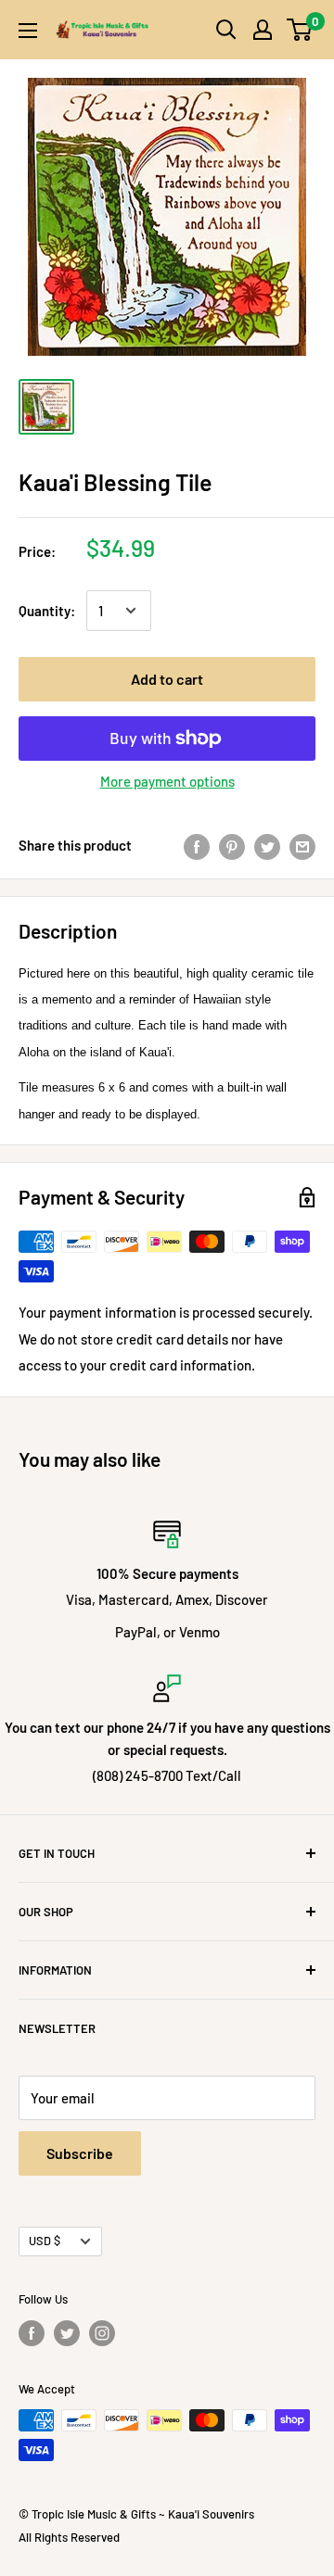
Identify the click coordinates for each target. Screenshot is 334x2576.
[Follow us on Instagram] (102, 2333)
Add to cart (167, 679)
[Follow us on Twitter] (67, 2333)
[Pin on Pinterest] (232, 845)
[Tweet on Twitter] (267, 845)
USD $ (45, 2241)
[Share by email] (302, 845)
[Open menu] (28, 31)
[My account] (263, 30)
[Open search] (226, 30)
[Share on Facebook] (197, 845)
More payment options (167, 781)
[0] (300, 30)
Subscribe (80, 2153)
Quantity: (47, 611)
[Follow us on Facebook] (32, 2333)
